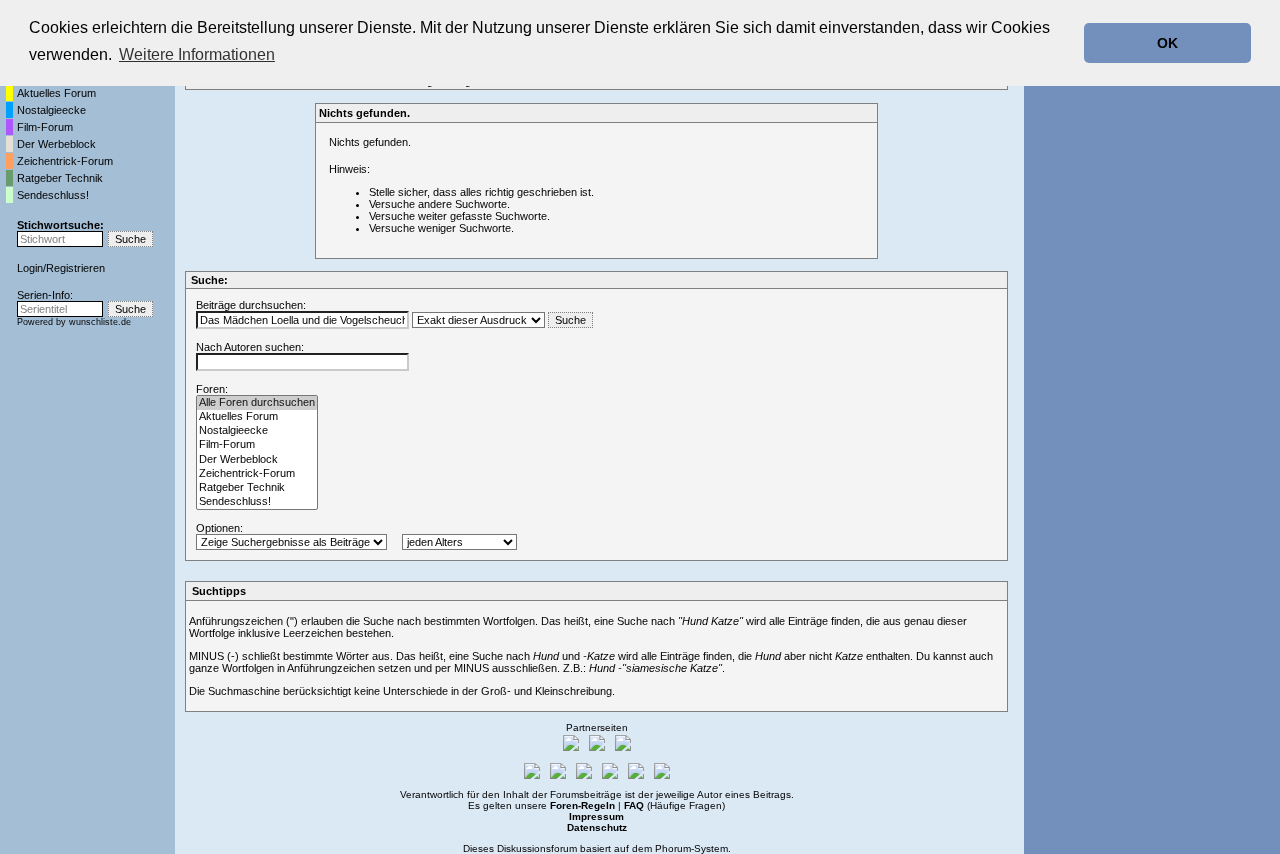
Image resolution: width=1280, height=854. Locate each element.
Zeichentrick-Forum (65, 161)
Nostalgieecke (51, 110)
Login (30, 268)
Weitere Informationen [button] (197, 54)
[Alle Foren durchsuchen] (257, 403)
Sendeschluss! (53, 195)
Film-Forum (45, 127)
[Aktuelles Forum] (257, 417)
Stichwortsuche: (60, 225)
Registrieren (75, 268)
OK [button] (1167, 43)
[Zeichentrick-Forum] (257, 474)
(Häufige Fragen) (674, 805)
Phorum (673, 848)
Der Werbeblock (56, 144)
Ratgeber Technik (60, 178)
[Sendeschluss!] (257, 502)
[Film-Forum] (257, 445)
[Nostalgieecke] (257, 431)
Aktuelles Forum (56, 93)
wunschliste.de (100, 322)
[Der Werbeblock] (257, 460)
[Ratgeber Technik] (257, 488)
